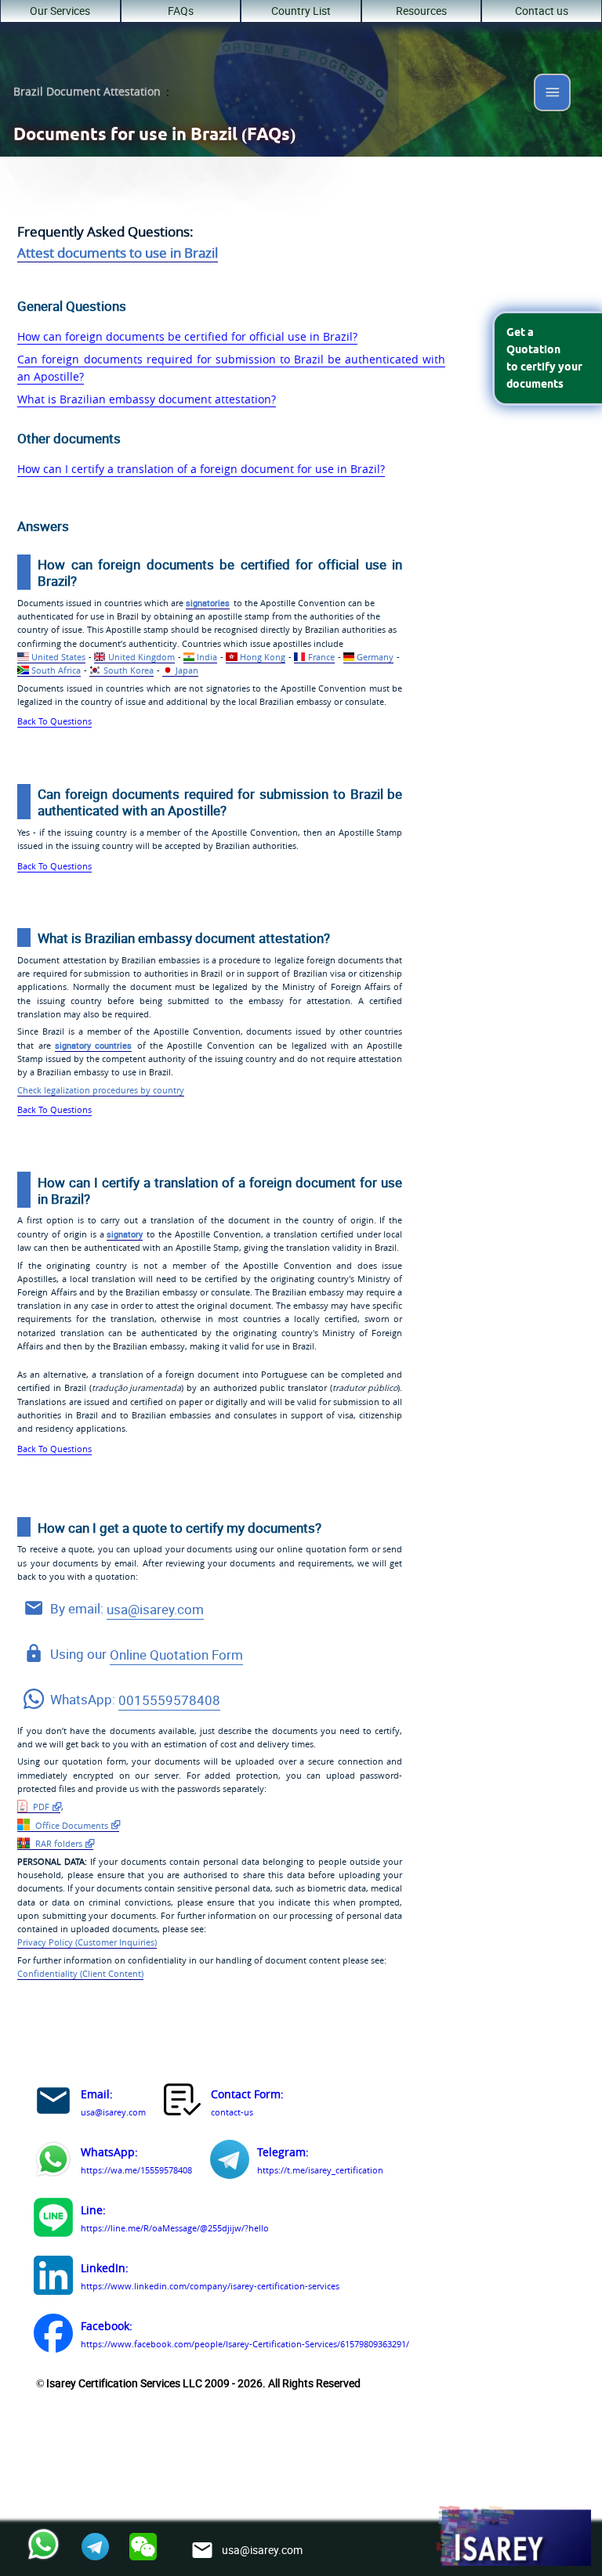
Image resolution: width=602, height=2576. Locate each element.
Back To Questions (54, 721)
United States (58, 657)
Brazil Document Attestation (87, 92)
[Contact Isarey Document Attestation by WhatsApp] (53, 2162)
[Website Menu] (553, 95)
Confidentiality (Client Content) (80, 1974)
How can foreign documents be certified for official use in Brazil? (187, 337)
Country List (301, 11)
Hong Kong (263, 657)
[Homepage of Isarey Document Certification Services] (513, 2537)
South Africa (56, 670)
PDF (40, 1807)
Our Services (60, 11)
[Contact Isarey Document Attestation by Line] (53, 2220)
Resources (421, 11)
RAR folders (58, 1844)
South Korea (129, 670)
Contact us (542, 11)
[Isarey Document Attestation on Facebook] (53, 2336)
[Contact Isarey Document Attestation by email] (53, 2103)
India (207, 657)
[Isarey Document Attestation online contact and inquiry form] (183, 2103)
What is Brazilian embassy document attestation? (147, 399)
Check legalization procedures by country (101, 1090)
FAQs (181, 11)
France (321, 657)
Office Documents (71, 1826)
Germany (375, 657)
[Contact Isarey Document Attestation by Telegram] (230, 2162)
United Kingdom (141, 657)
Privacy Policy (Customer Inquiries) (87, 1942)
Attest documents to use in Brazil (118, 253)
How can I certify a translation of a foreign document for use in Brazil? (201, 469)
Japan (187, 670)
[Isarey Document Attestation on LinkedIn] (53, 2278)
